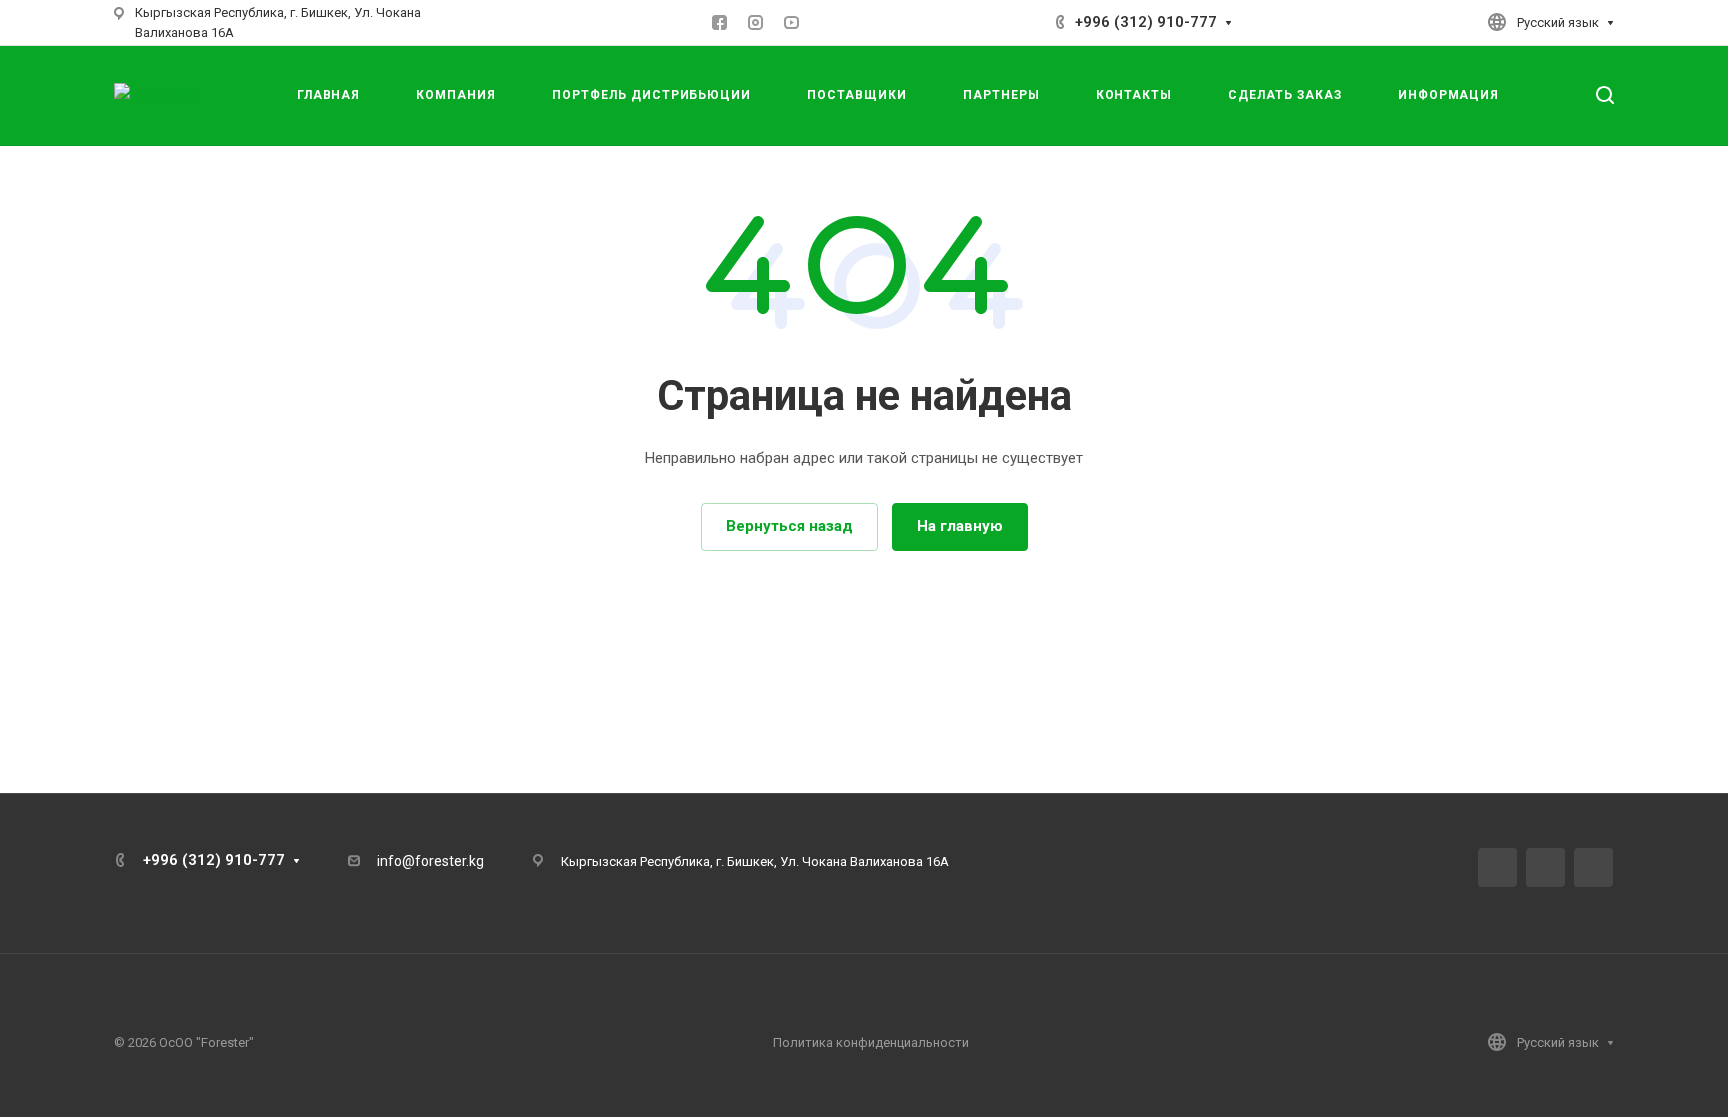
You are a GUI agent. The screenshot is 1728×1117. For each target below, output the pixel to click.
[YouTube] (792, 23)
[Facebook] (720, 23)
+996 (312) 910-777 (1146, 22)
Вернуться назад (789, 526)
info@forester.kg (430, 861)
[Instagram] (756, 23)
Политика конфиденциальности (871, 1042)
